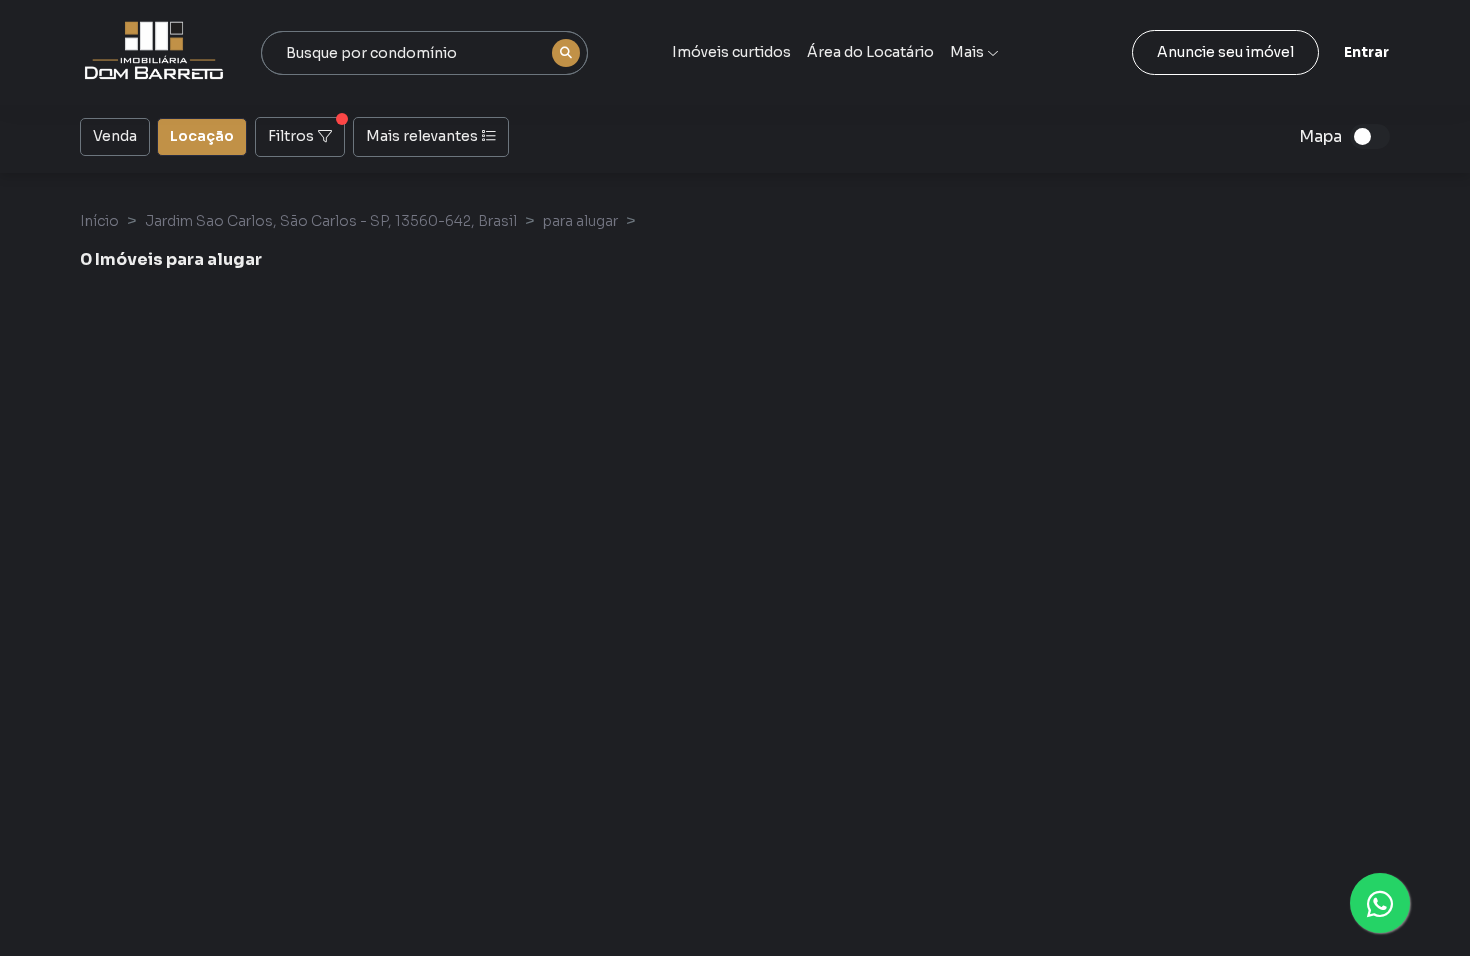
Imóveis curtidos (731, 52)
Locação (202, 136)
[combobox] (425, 53)
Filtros (291, 136)
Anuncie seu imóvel (1225, 52)
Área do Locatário (870, 52)
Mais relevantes (422, 136)
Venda (115, 136)
